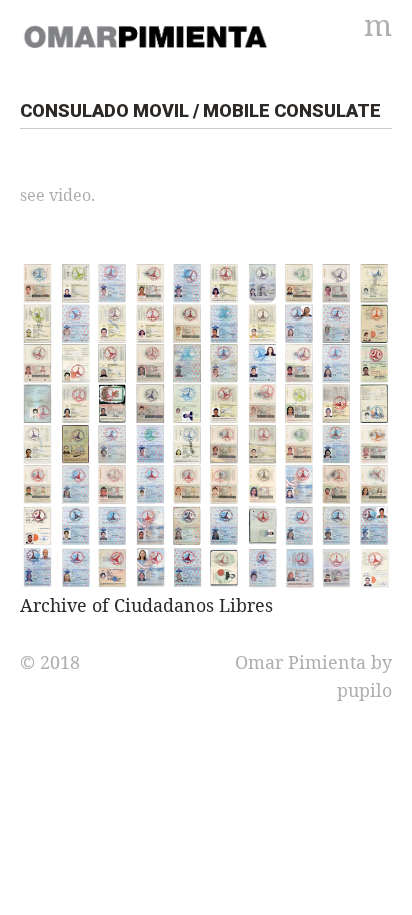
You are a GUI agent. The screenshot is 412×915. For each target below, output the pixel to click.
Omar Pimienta (300, 662)
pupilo (364, 690)
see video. (57, 195)
